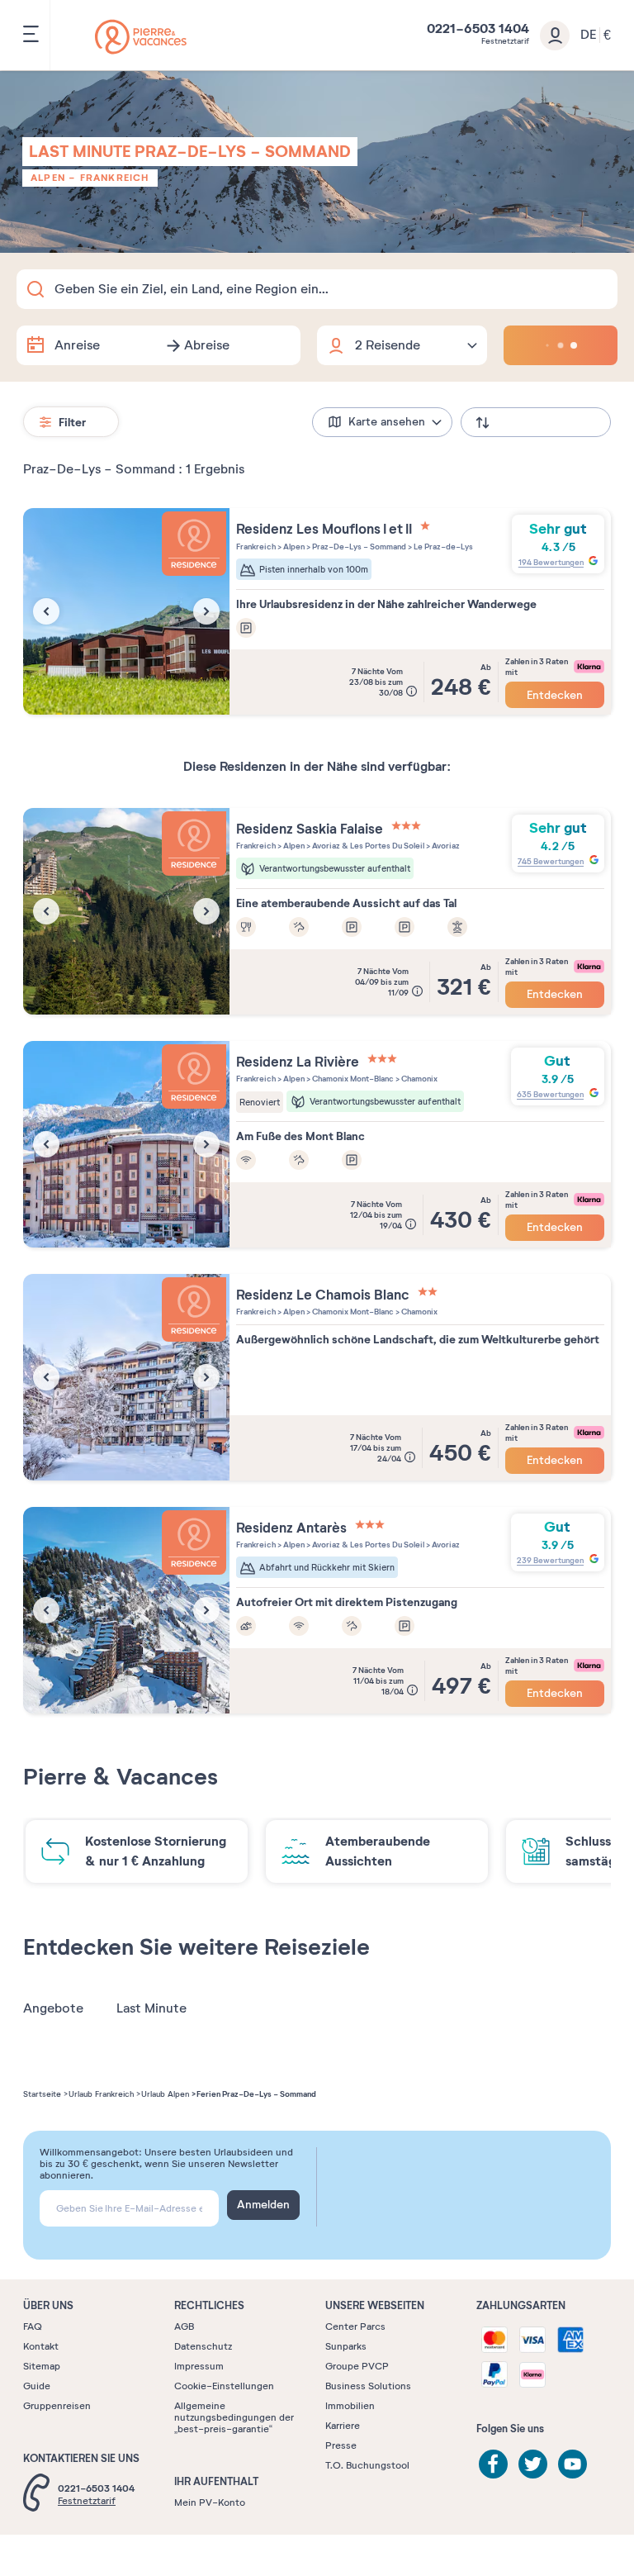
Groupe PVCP (357, 2366)
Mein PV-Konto (210, 2502)
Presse (341, 2445)
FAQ (33, 2326)
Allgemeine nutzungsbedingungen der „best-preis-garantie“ (234, 2417)
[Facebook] (493, 2464)
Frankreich (115, 178)
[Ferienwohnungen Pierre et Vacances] (141, 37)
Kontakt (41, 2346)
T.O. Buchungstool (367, 2465)
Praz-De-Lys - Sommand (358, 547)
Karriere (343, 2426)
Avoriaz (445, 846)
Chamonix (419, 1079)
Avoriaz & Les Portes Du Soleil (367, 846)
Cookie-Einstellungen (224, 2386)
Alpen (48, 178)
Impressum (199, 2366)
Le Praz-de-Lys (442, 547)
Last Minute (151, 2008)
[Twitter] (533, 2464)
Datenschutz (203, 2346)
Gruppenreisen (57, 2406)
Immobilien (350, 2406)
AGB (184, 2326)
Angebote (53, 2008)
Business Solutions (368, 2386)
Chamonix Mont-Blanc (352, 1079)
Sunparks (346, 2346)
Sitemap (42, 2366)
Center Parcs (355, 2326)
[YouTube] (572, 2464)
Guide (37, 2386)
